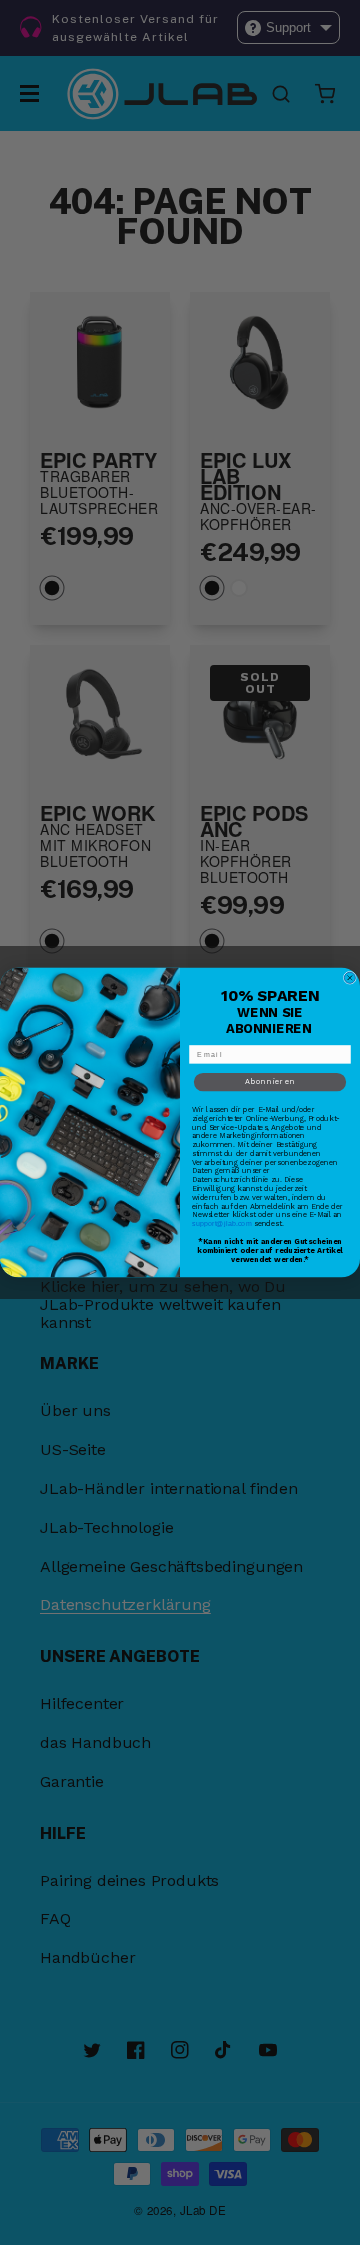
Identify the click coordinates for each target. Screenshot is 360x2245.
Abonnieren (270, 1082)
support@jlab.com (222, 1224)
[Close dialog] (349, 977)
